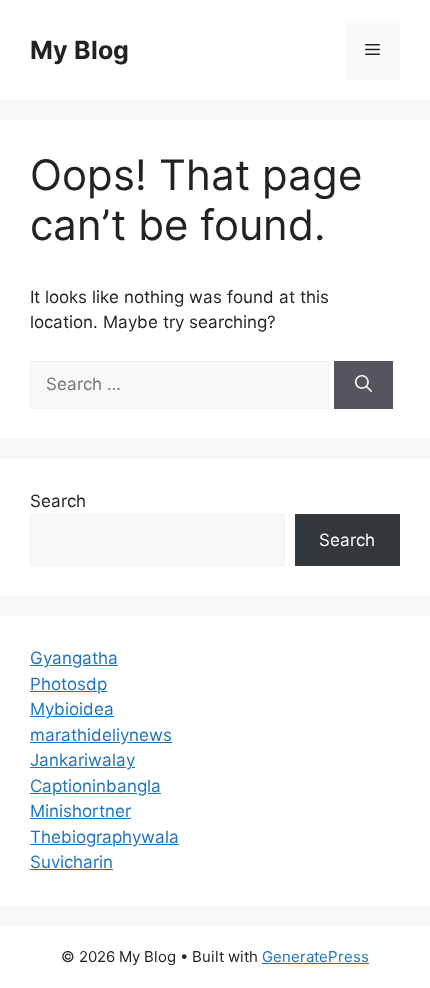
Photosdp (68, 684)
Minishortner (80, 811)
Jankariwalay (82, 760)
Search (58, 501)
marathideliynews (101, 735)
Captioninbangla (95, 786)
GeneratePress (315, 956)
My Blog (79, 50)
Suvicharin (71, 862)
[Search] (363, 385)
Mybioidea (72, 709)
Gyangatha (74, 658)
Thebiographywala (104, 837)
